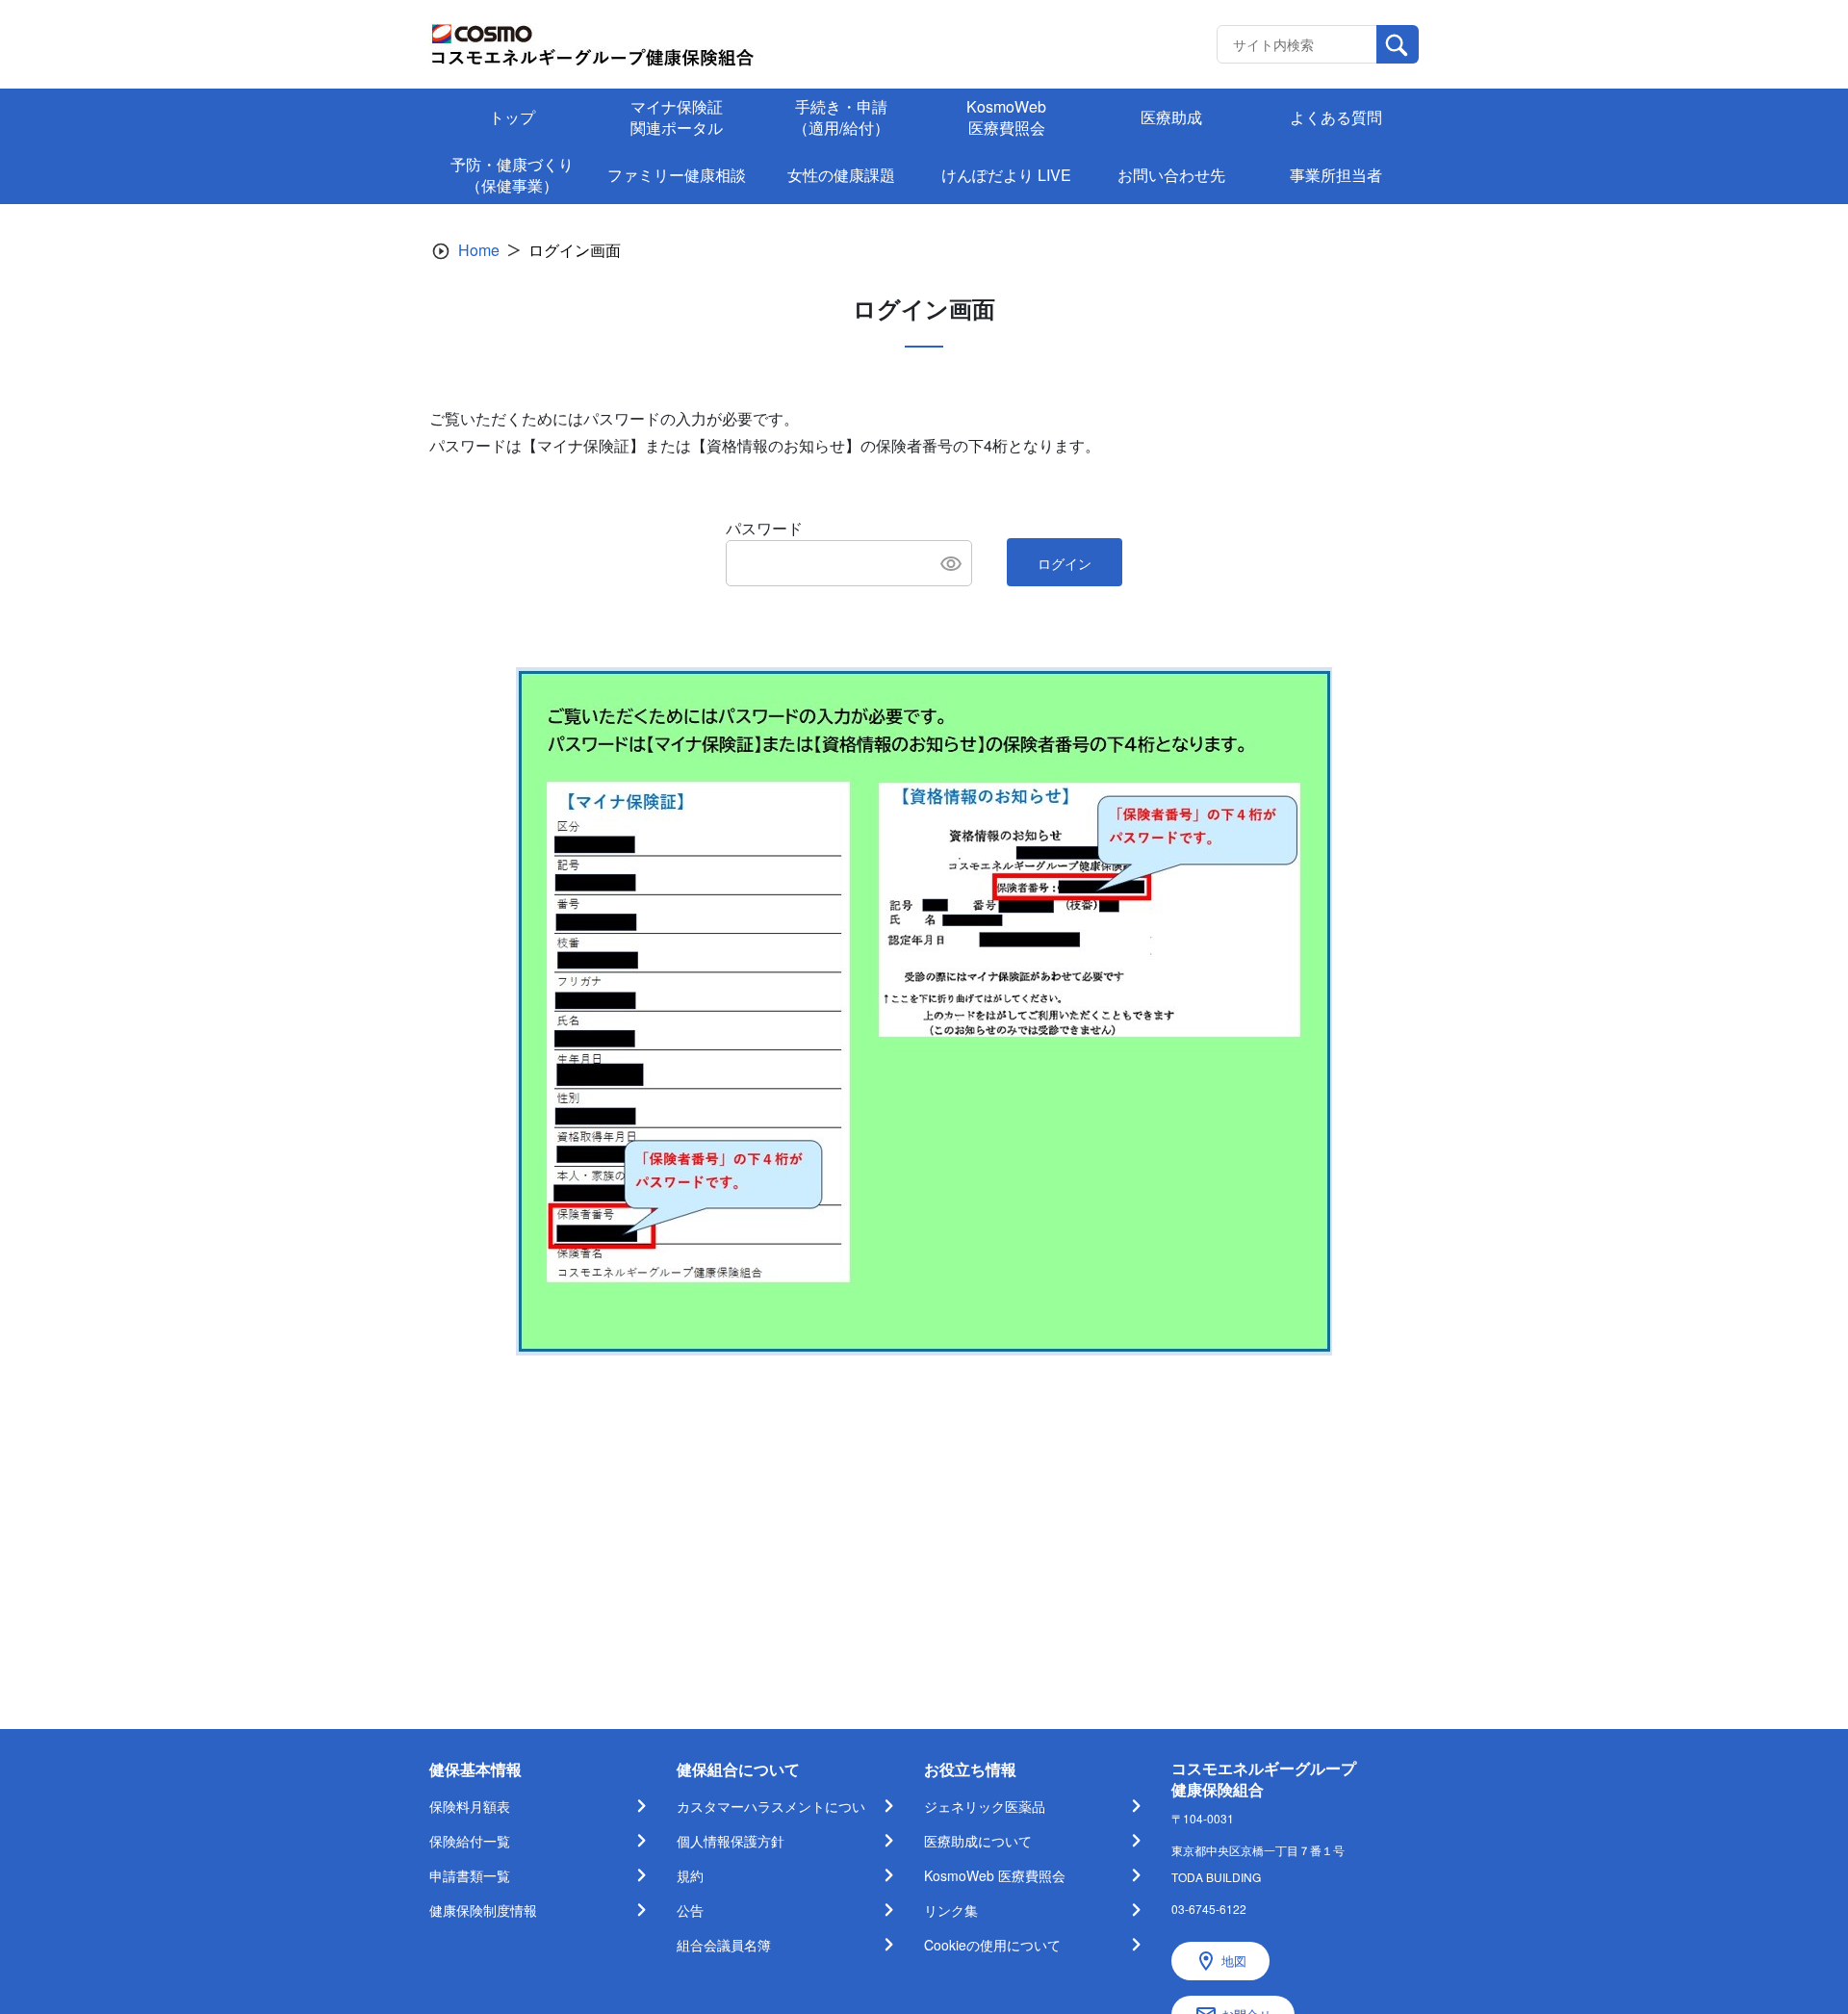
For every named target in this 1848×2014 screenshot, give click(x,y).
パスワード (764, 528)
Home (479, 250)
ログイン (1065, 563)
